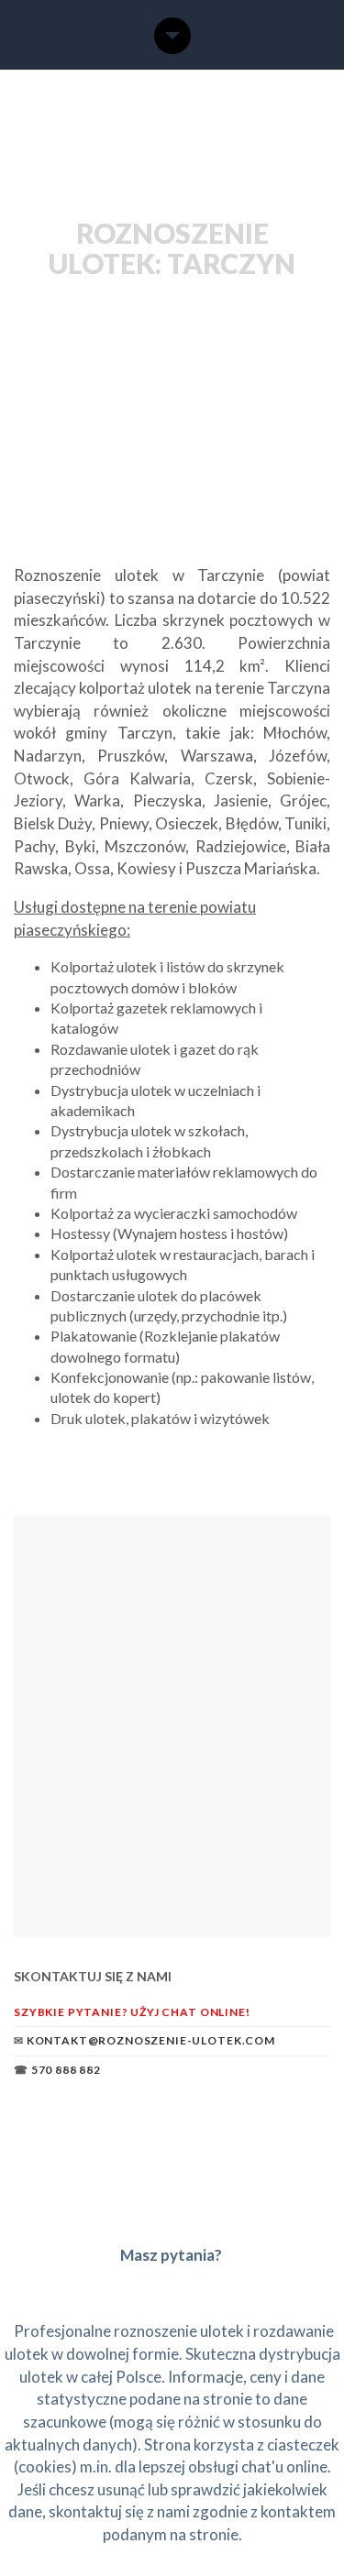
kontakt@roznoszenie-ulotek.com (151, 2040)
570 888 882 (66, 2070)
